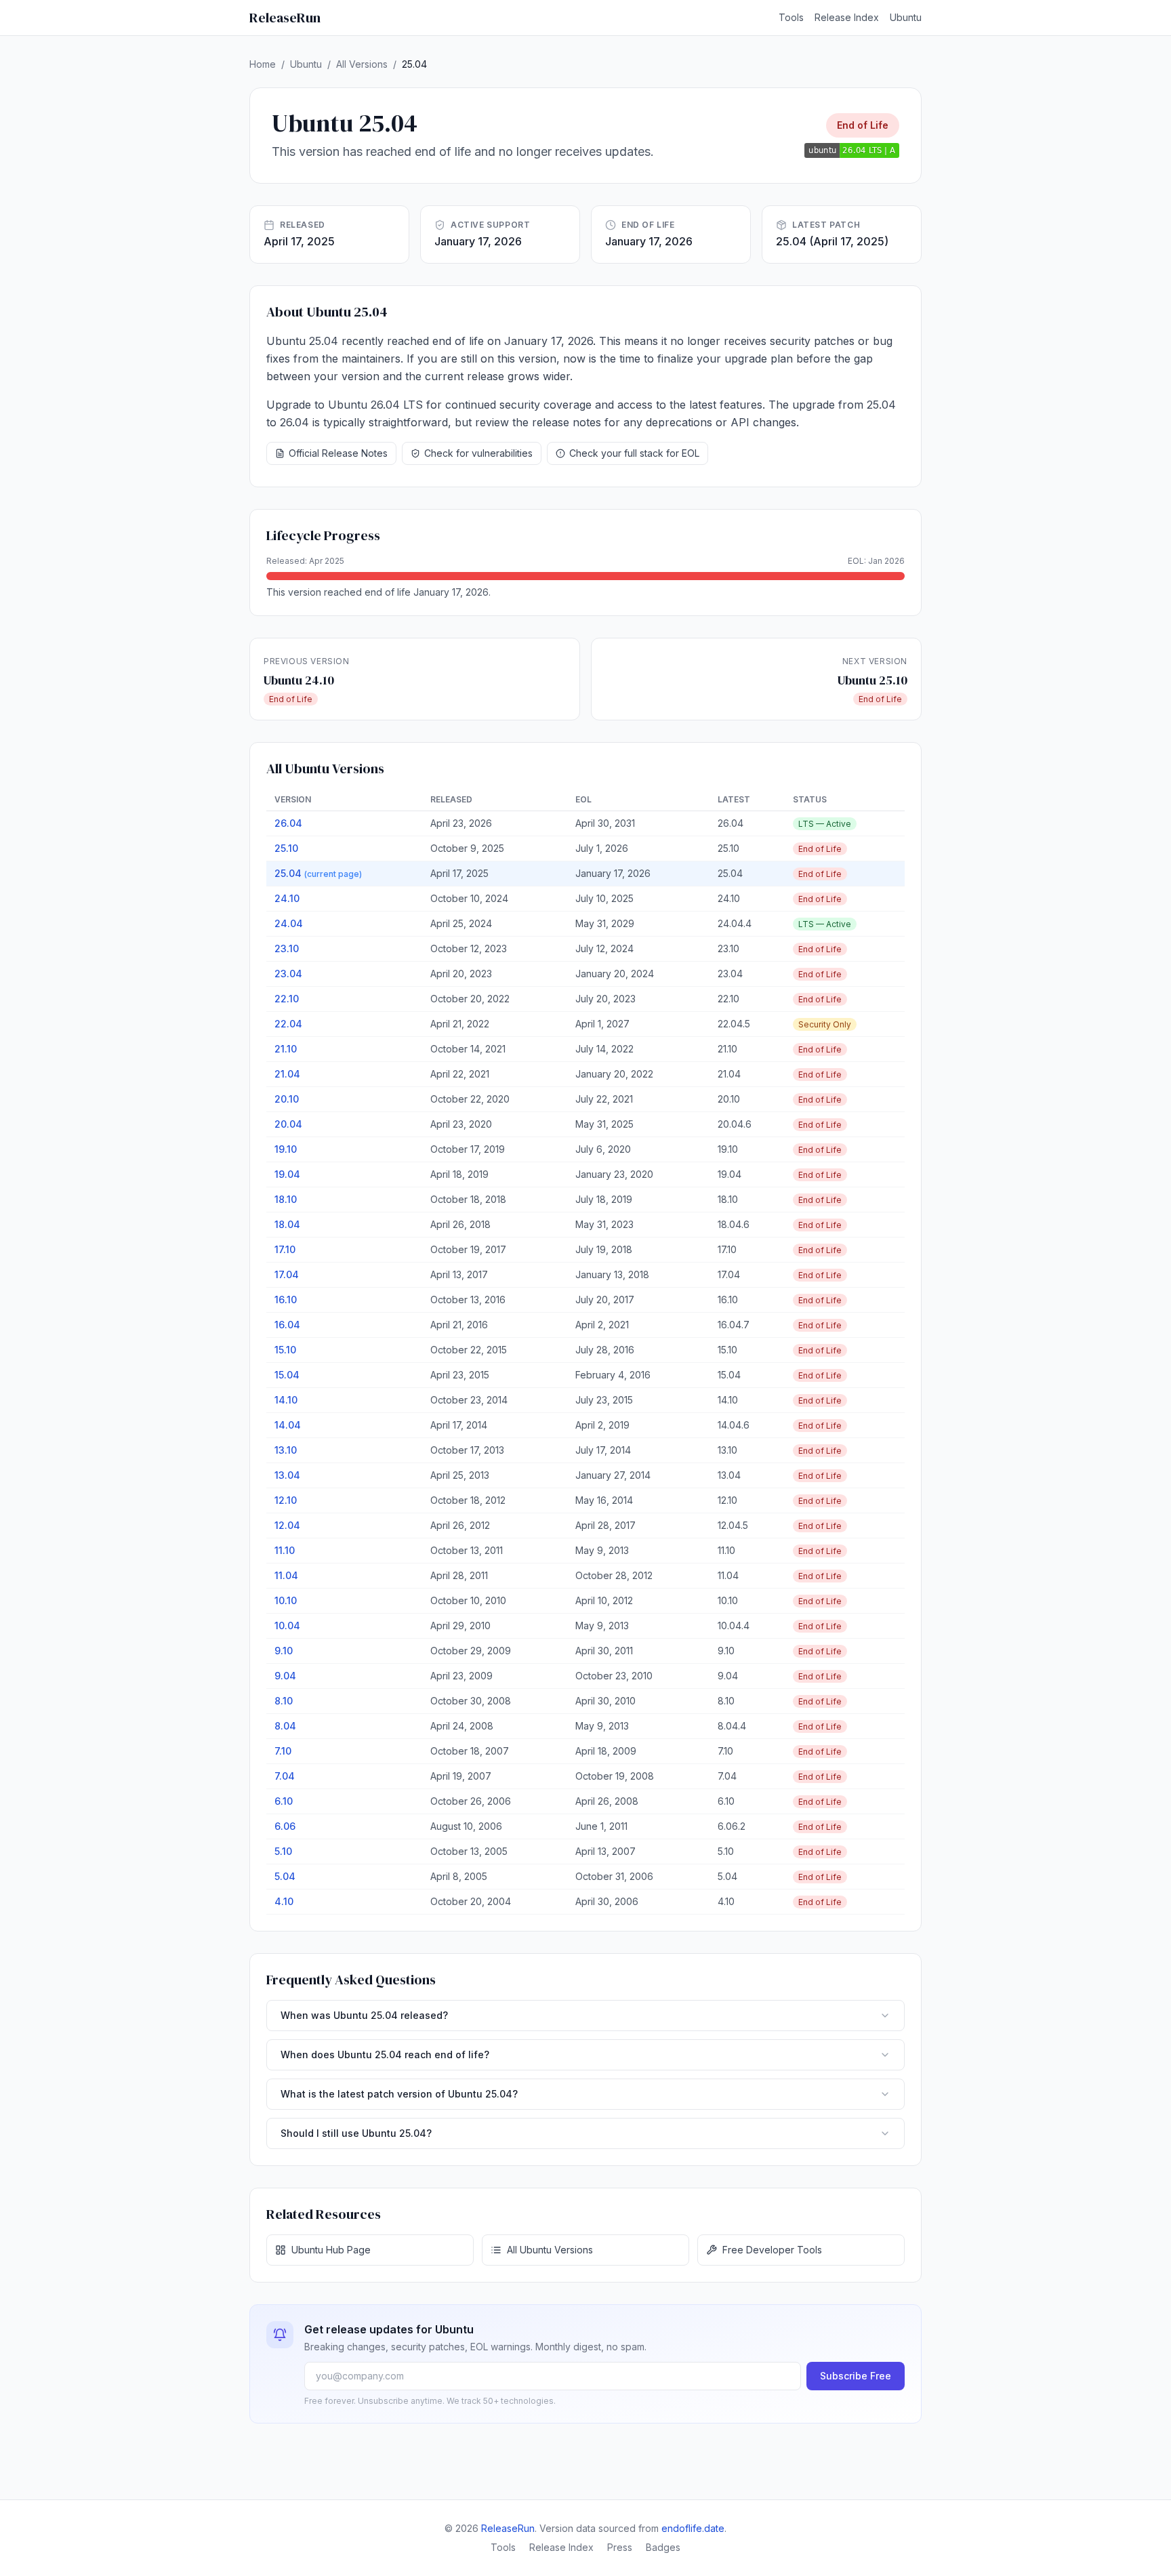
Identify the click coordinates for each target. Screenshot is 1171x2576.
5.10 (283, 1851)
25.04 (318, 873)
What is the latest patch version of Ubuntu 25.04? (399, 2094)
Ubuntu (906, 17)
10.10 (286, 1600)
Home (263, 64)
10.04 (287, 1626)
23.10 (287, 948)
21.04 (287, 1074)
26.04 (288, 823)
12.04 (287, 1525)
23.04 (288, 974)
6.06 (285, 1826)
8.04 (285, 1726)
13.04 (287, 1475)
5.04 (285, 1876)
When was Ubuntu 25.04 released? (364, 2015)
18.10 (286, 1199)
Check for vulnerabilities (478, 453)
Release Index (847, 17)
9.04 (285, 1676)
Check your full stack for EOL (634, 453)
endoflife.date (693, 2528)
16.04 (287, 1325)
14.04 (288, 1425)
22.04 (288, 1024)
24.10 (287, 898)
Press (620, 2547)
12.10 (286, 1500)
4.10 (284, 1901)
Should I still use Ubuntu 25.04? (356, 2133)
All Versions (362, 64)
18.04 (287, 1224)
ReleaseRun (285, 18)
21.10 (286, 1049)
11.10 (285, 1550)
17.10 (285, 1249)
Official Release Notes (338, 453)
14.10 (286, 1400)
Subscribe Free (856, 2376)
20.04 (288, 1124)
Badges (663, 2547)
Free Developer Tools (772, 2250)
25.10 (286, 848)
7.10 (283, 1751)
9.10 (284, 1651)
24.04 (289, 923)
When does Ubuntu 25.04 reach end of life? (385, 2054)
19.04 (287, 1174)
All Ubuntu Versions (550, 2250)
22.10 (287, 999)
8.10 (284, 1701)
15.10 (285, 1350)
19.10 (286, 1149)
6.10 (284, 1801)
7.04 (285, 1776)
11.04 (286, 1575)
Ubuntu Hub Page (331, 2250)
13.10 (286, 1450)
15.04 (287, 1375)
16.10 (286, 1300)
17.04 (287, 1274)
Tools (791, 17)
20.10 (287, 1099)
